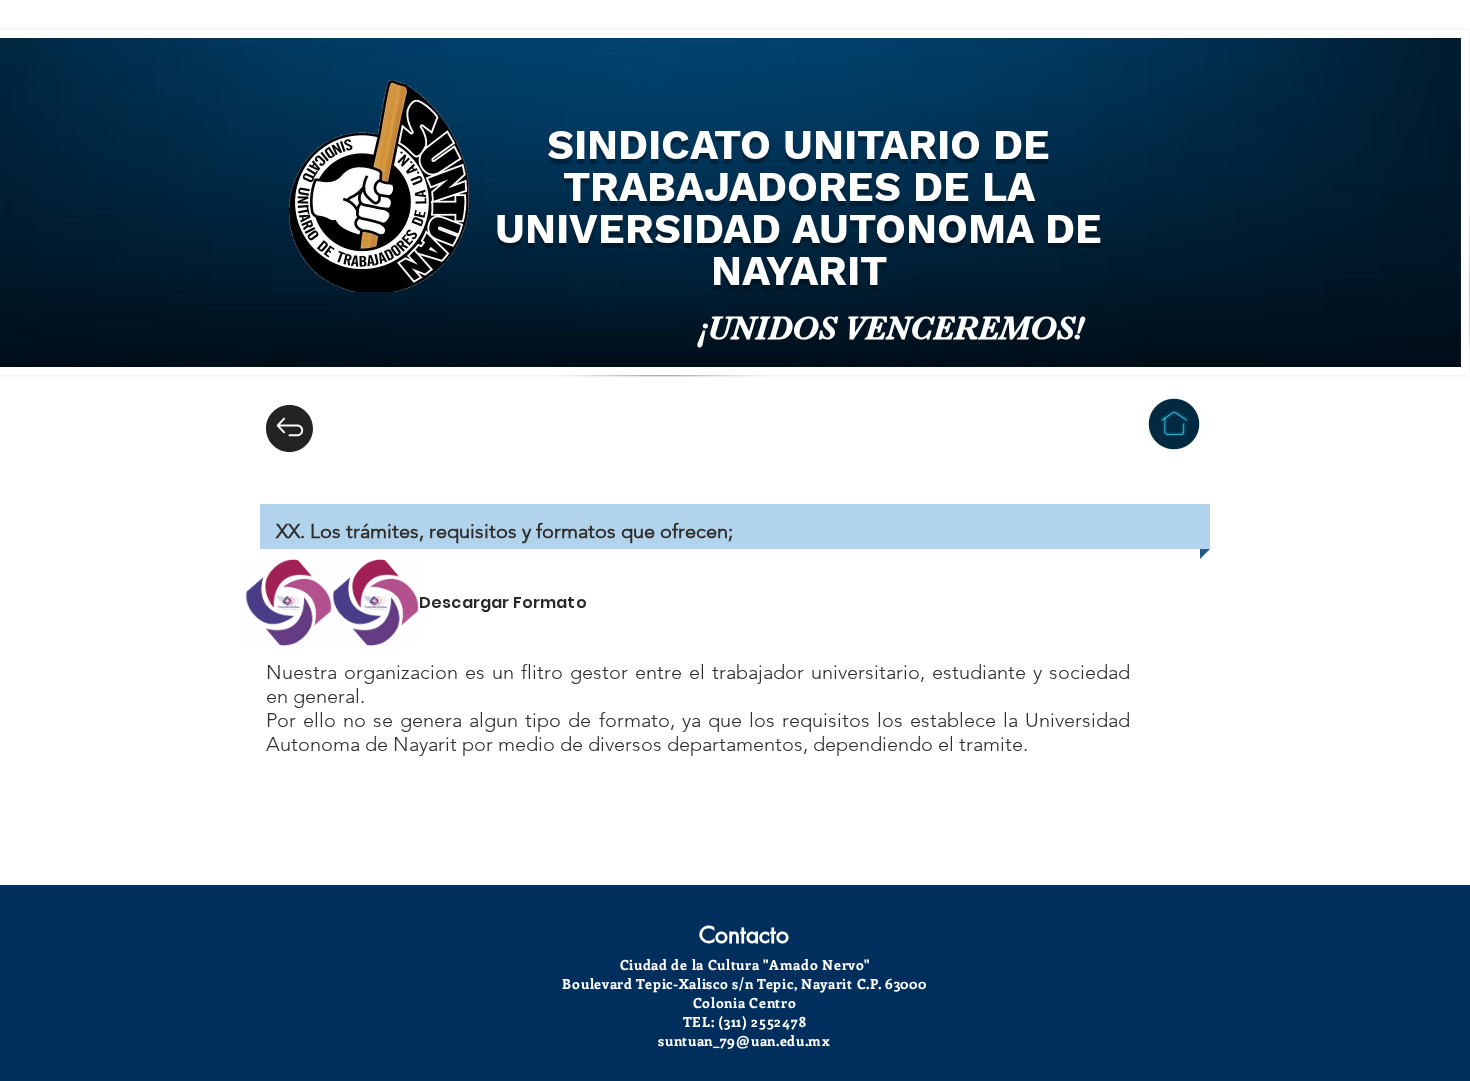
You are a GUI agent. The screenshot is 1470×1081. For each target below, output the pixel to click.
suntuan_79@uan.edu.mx (744, 1040)
